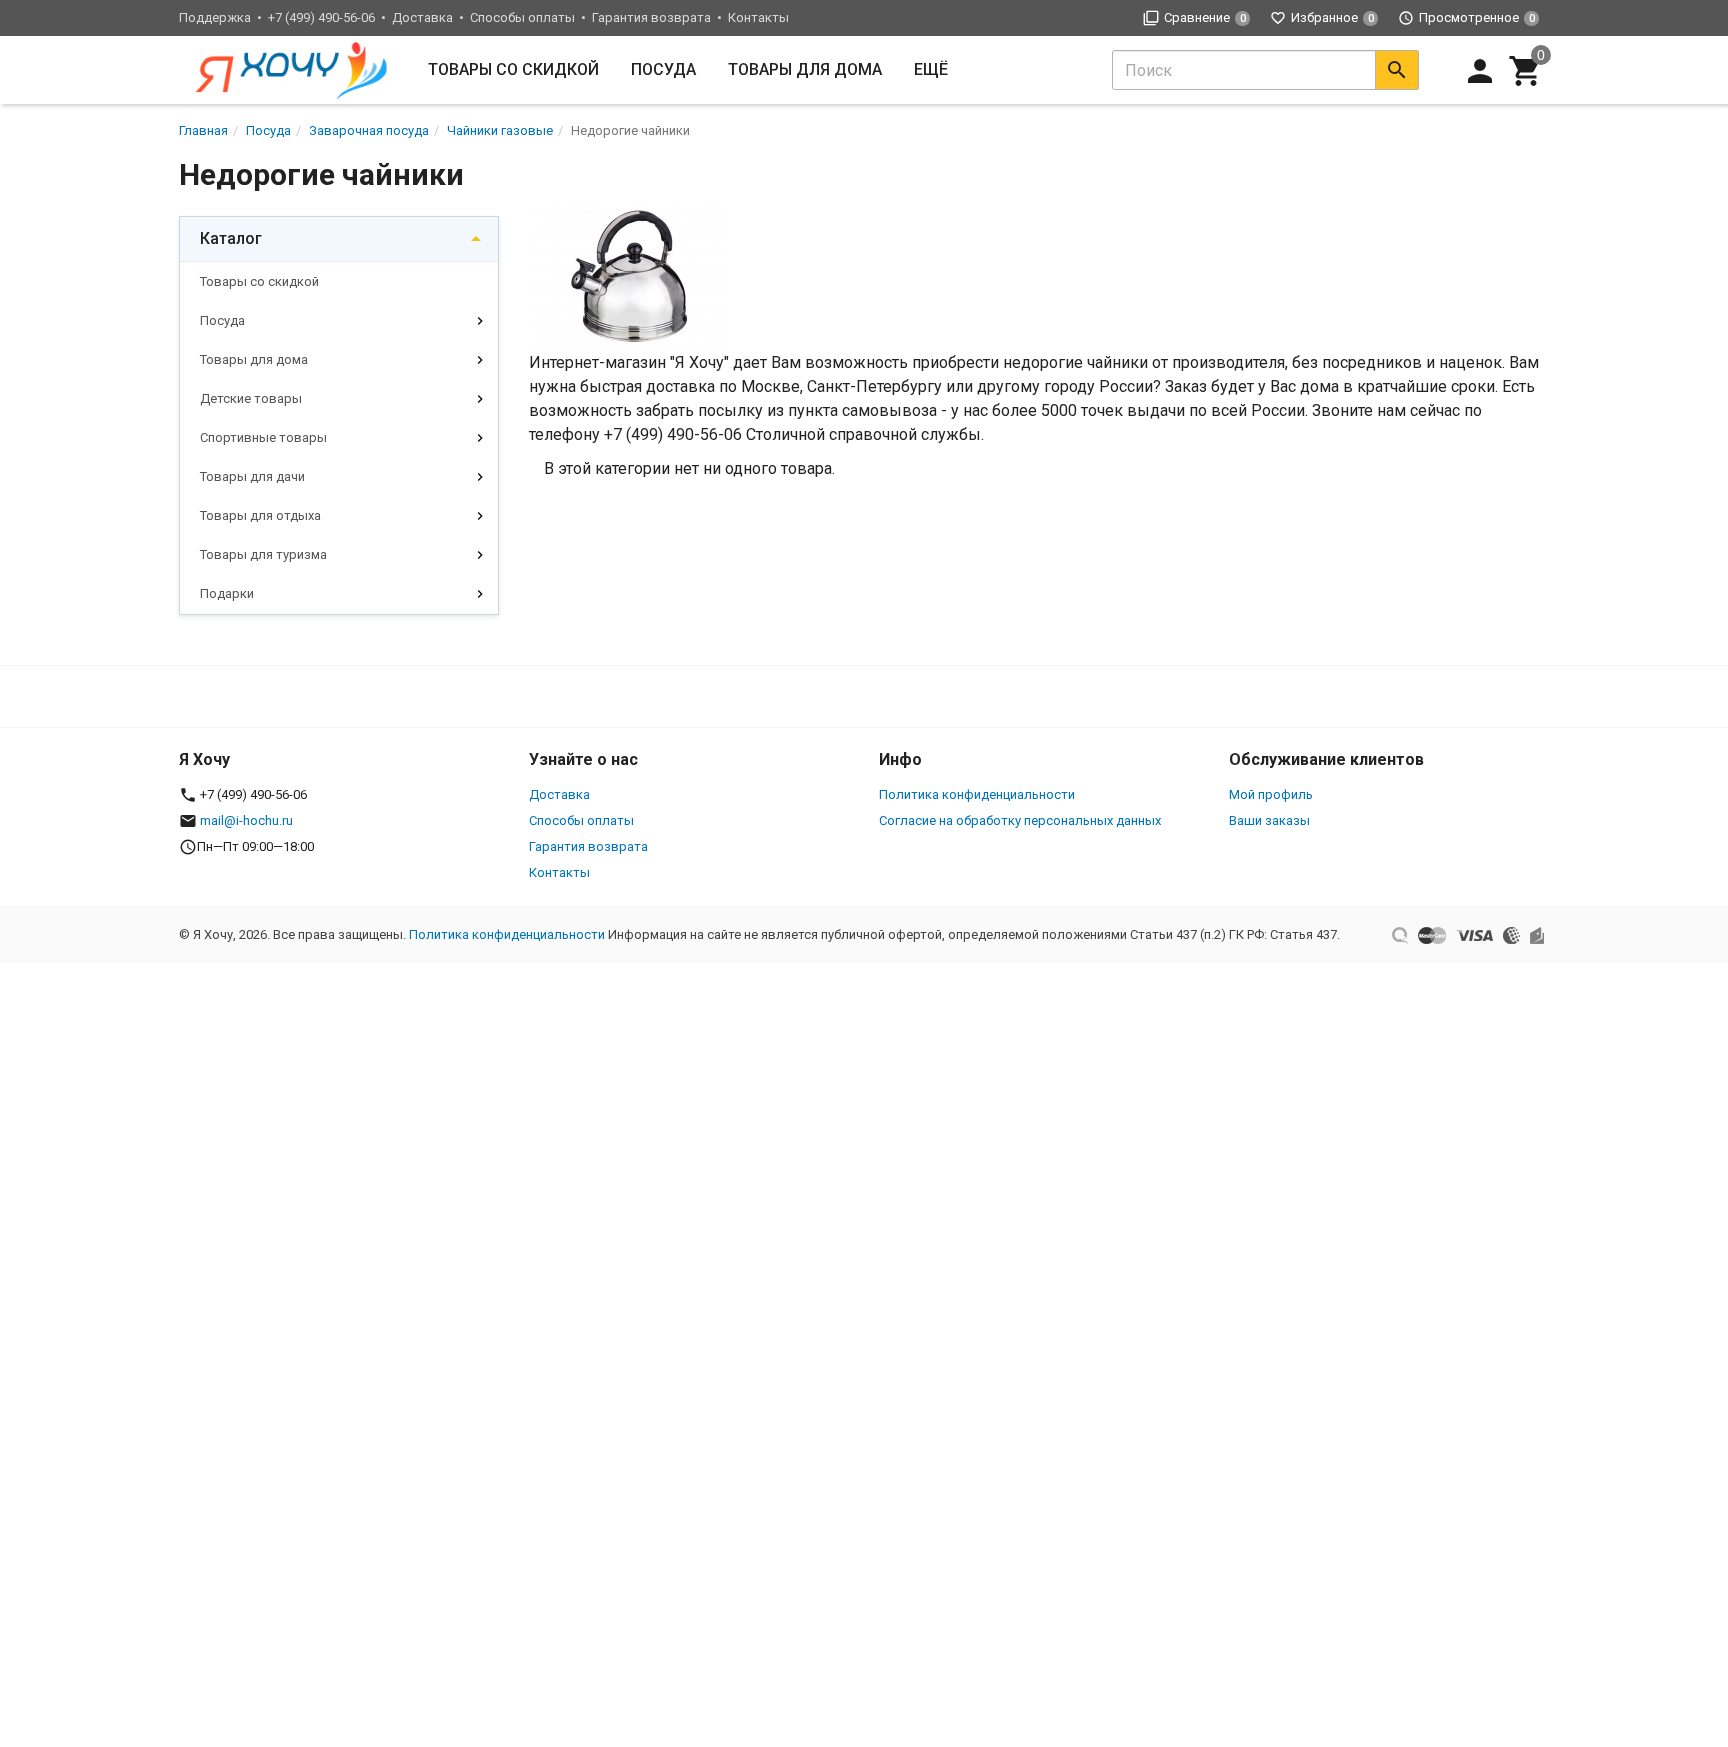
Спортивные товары (263, 437)
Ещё (931, 69)
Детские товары (251, 398)
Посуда (663, 69)
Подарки (227, 593)
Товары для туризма (263, 554)
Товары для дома (805, 69)
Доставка (422, 17)
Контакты (758, 17)
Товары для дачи (252, 476)
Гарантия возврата (651, 17)
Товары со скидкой (513, 69)
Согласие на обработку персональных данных (1020, 820)
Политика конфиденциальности (977, 794)
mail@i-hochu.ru (246, 820)
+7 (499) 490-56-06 (321, 17)
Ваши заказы (1269, 820)
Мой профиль (1271, 794)
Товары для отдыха (260, 515)
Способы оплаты (522, 17)
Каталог (231, 238)
